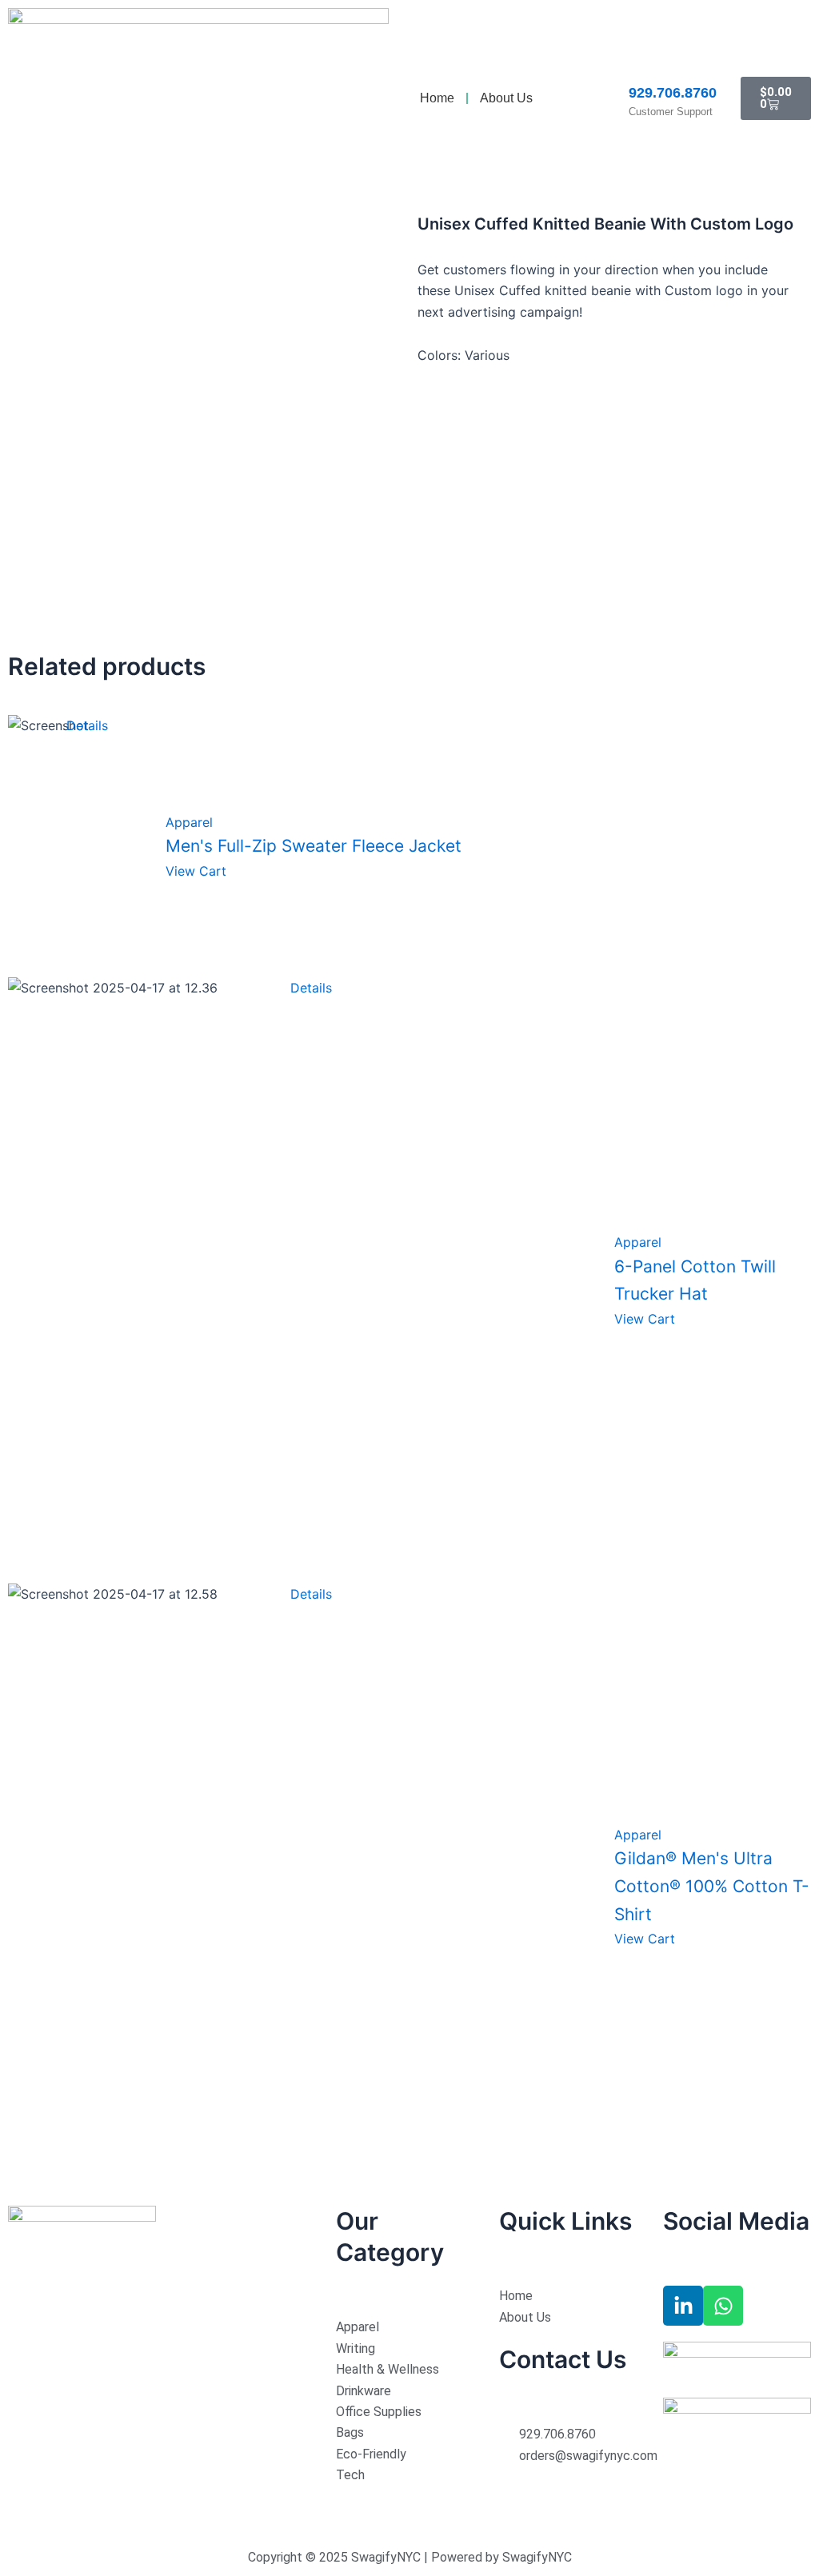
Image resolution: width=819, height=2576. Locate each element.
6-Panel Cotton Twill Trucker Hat (695, 1280)
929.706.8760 (673, 93)
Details (87, 725)
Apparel (189, 822)
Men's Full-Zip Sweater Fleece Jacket (314, 846)
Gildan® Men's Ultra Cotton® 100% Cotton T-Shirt (712, 1886)
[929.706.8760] (639, 68)
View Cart (196, 871)
